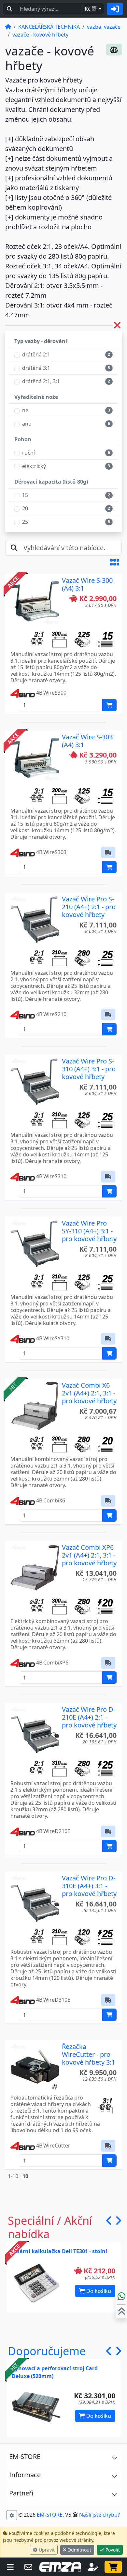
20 (25, 508)
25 (25, 522)
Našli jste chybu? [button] (99, 2515)
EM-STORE (50, 2515)
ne (25, 410)
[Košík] (113, 2567)
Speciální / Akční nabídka (50, 2227)
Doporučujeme (47, 2351)
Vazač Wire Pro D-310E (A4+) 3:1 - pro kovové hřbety (89, 1886)
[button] (115, 562)
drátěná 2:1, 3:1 (41, 381)
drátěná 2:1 (36, 354)
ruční (28, 453)
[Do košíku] (109, 705)
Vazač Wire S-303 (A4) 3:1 (87, 741)
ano (27, 424)
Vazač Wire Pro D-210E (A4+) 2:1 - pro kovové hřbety (89, 1717)
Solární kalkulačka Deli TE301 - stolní (59, 2251)
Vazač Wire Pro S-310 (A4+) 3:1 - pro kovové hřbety (89, 1069)
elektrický (34, 466)
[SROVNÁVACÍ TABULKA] (114, 50)
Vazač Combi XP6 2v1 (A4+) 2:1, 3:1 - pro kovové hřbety (89, 1555)
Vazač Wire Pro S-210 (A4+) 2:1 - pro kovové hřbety (89, 907)
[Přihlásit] (115, 9)
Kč (91, 9)
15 (25, 495)
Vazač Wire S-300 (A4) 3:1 (87, 584)
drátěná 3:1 (36, 368)
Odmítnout (79, 2550)
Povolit (112, 2550)
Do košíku (98, 2291)
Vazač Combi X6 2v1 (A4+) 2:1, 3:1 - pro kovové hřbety (89, 1393)
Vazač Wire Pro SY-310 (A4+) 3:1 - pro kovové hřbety (89, 1231)
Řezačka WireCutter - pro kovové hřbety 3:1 (88, 2054)
